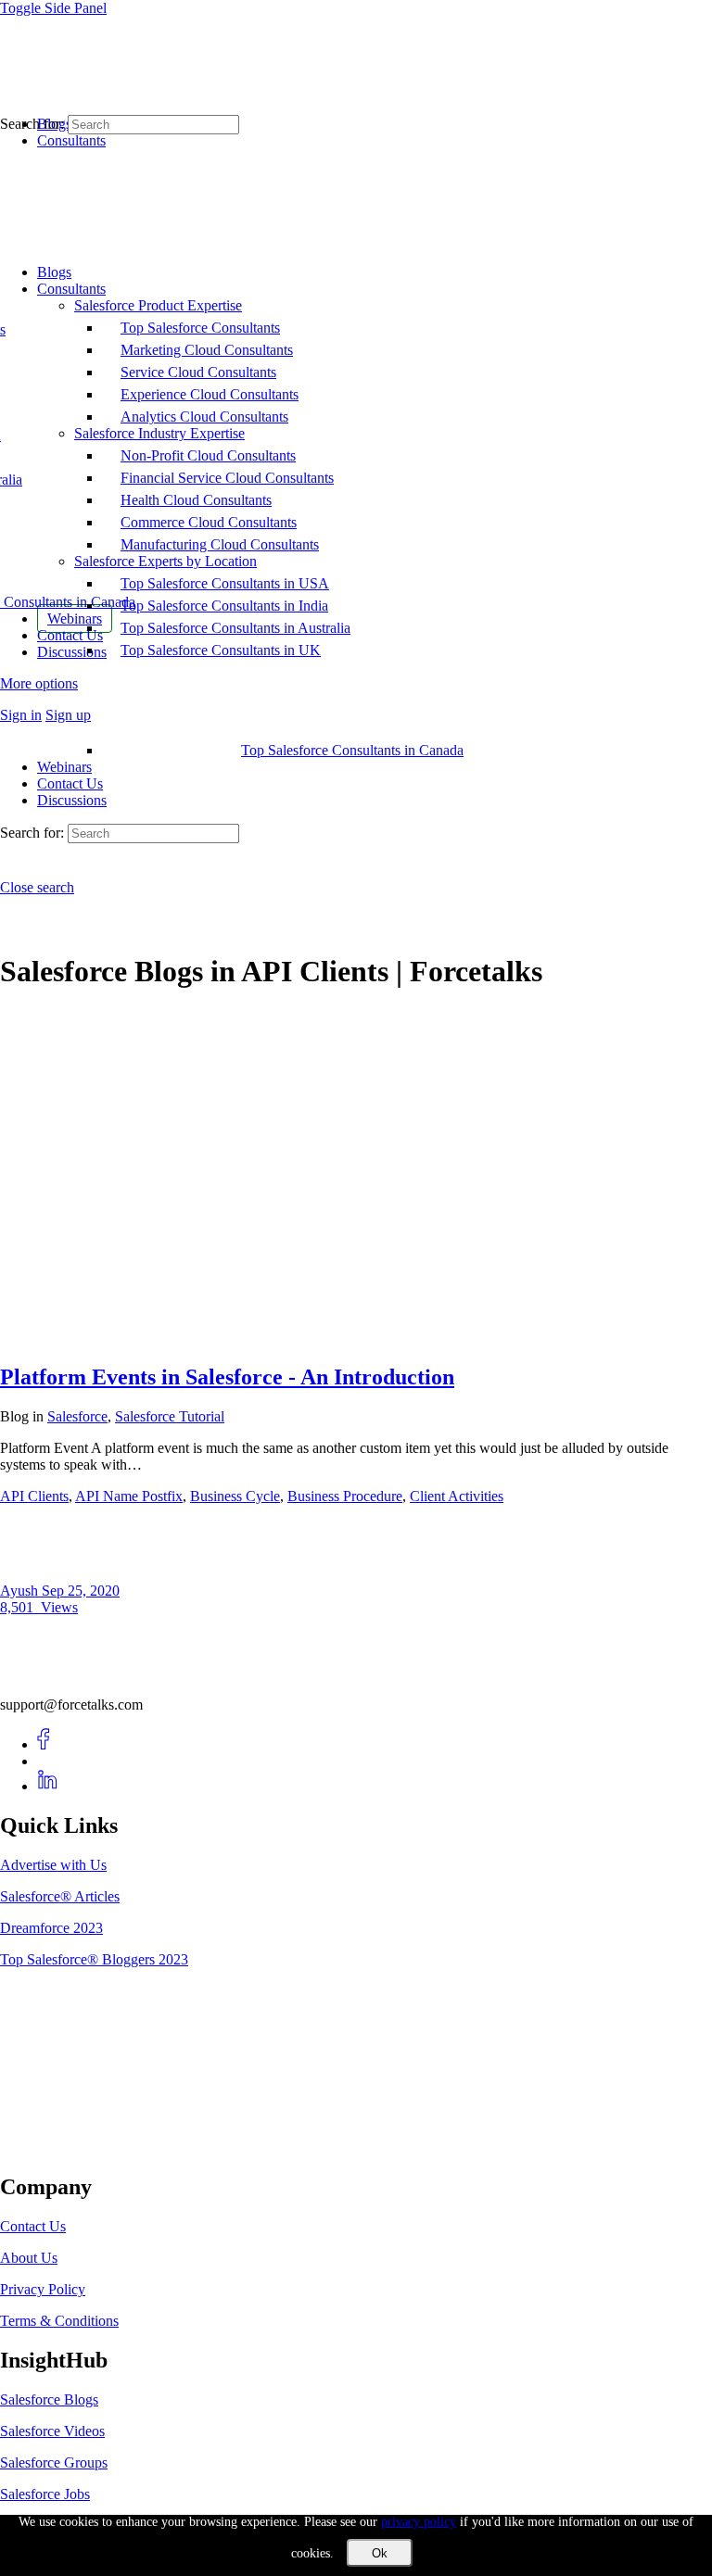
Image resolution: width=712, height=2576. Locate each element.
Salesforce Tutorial (170, 1416)
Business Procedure (345, 1496)
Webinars (64, 767)
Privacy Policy (43, 2289)
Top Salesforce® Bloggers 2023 (94, 1959)
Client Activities (457, 1496)
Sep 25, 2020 (81, 1591)
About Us (29, 2258)
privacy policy (419, 2522)
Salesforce (77, 1416)
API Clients (34, 1496)
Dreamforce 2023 (51, 1928)
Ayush (21, 1591)
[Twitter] (48, 1761)
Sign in (21, 715)
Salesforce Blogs (49, 2399)
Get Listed (51, 2148)
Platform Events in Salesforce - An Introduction (227, 1377)
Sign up (68, 715)
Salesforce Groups (54, 2462)
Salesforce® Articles (60, 1896)
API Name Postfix (129, 1496)
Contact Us (70, 783)
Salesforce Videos (52, 2431)
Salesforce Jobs (45, 2494)
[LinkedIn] (48, 1786)
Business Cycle (235, 1496)
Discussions (72, 800)
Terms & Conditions (59, 2321)
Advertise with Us (53, 1865)
